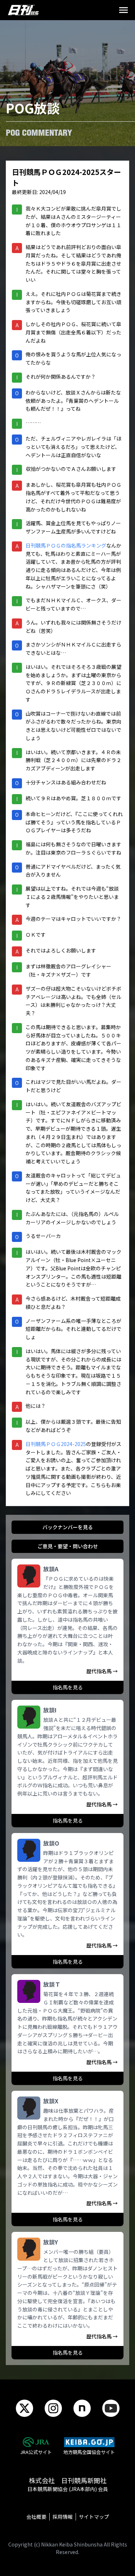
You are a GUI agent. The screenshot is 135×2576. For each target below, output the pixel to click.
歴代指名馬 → (102, 1671)
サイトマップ (94, 2517)
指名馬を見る (68, 1687)
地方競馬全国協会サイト (89, 2452)
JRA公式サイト (36, 2452)
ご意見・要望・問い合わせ (68, 1546)
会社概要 (36, 2517)
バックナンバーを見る (68, 1527)
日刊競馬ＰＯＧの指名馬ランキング (66, 545)
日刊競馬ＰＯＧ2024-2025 (56, 1444)
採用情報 (63, 2517)
